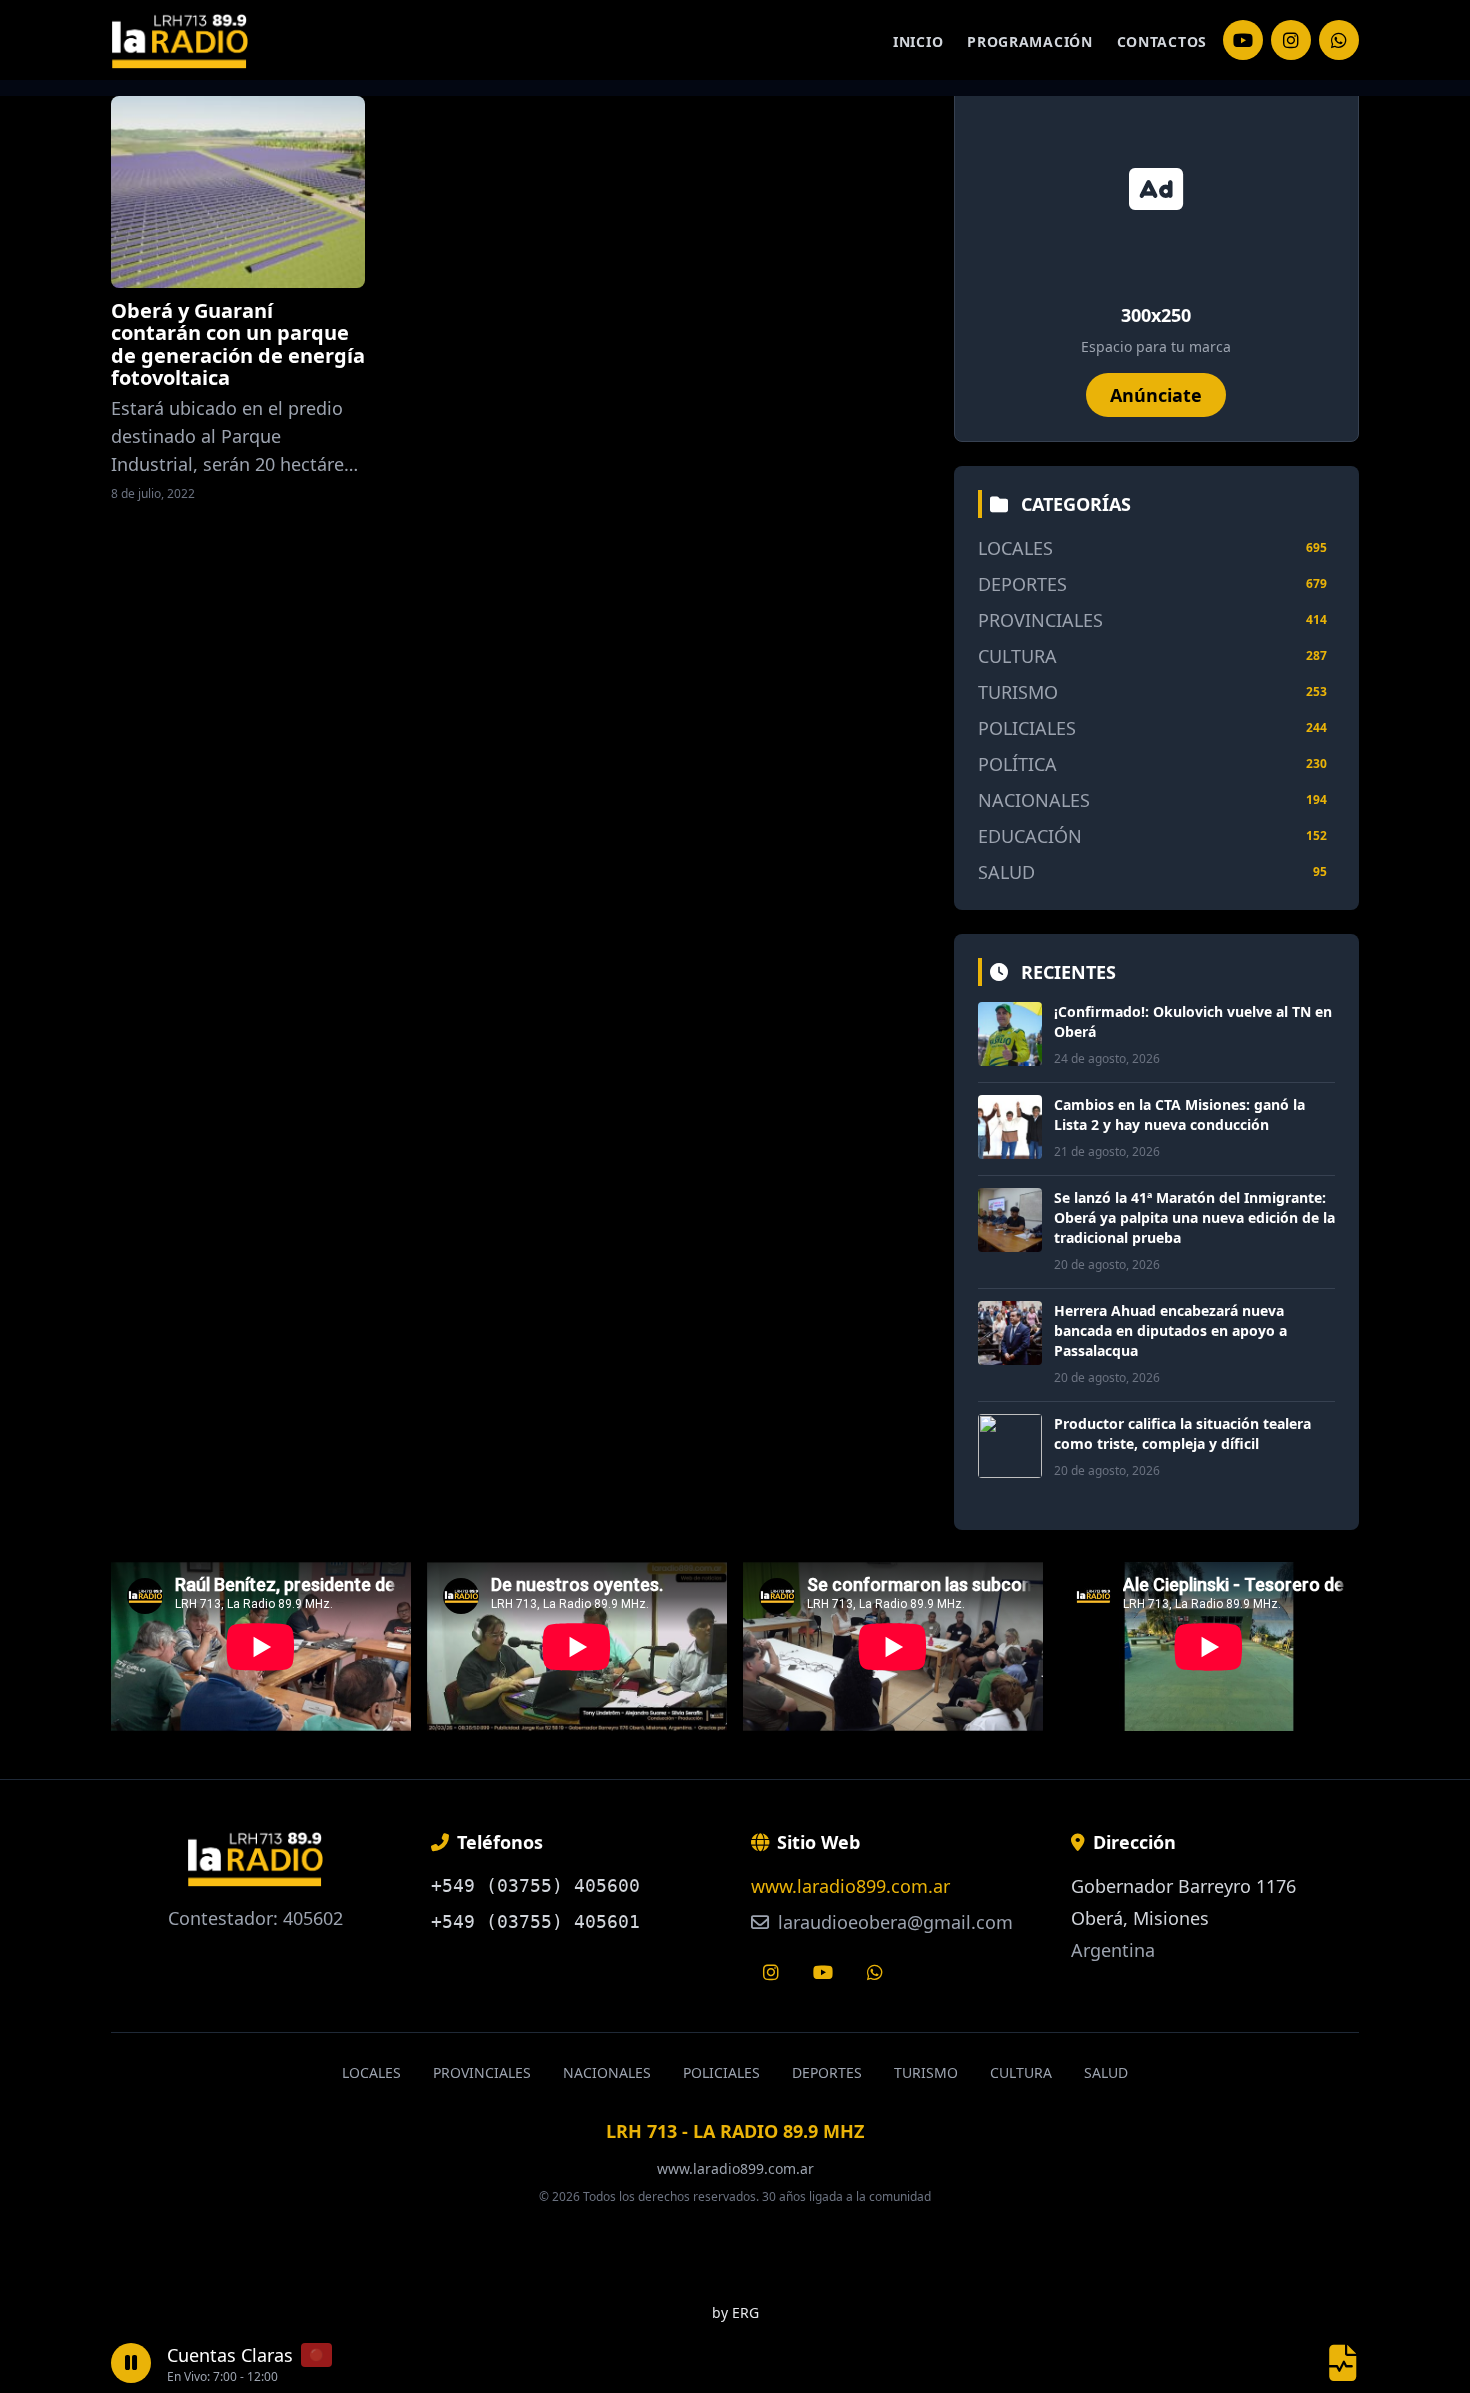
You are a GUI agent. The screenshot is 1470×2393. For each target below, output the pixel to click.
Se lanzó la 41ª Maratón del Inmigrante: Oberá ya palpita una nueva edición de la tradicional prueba (1194, 1217)
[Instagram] (1243, 40)
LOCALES (1015, 548)
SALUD (1006, 872)
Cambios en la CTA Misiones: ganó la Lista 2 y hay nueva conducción (1179, 1114)
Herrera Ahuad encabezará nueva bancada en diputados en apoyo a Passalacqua (1170, 1330)
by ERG (735, 2312)
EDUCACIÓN (1030, 836)
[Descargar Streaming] (1343, 2363)
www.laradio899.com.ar (850, 1886)
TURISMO (1018, 692)
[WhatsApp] (1339, 40)
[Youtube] (823, 1972)
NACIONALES (1034, 800)
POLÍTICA (1017, 764)
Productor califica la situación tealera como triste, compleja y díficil (1182, 1433)
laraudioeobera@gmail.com (893, 1922)
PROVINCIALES (1040, 620)
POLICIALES (1027, 728)
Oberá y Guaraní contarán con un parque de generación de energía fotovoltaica (238, 344)
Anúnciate (1156, 395)
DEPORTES (1022, 584)
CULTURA (1017, 656)
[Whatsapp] (875, 1972)
